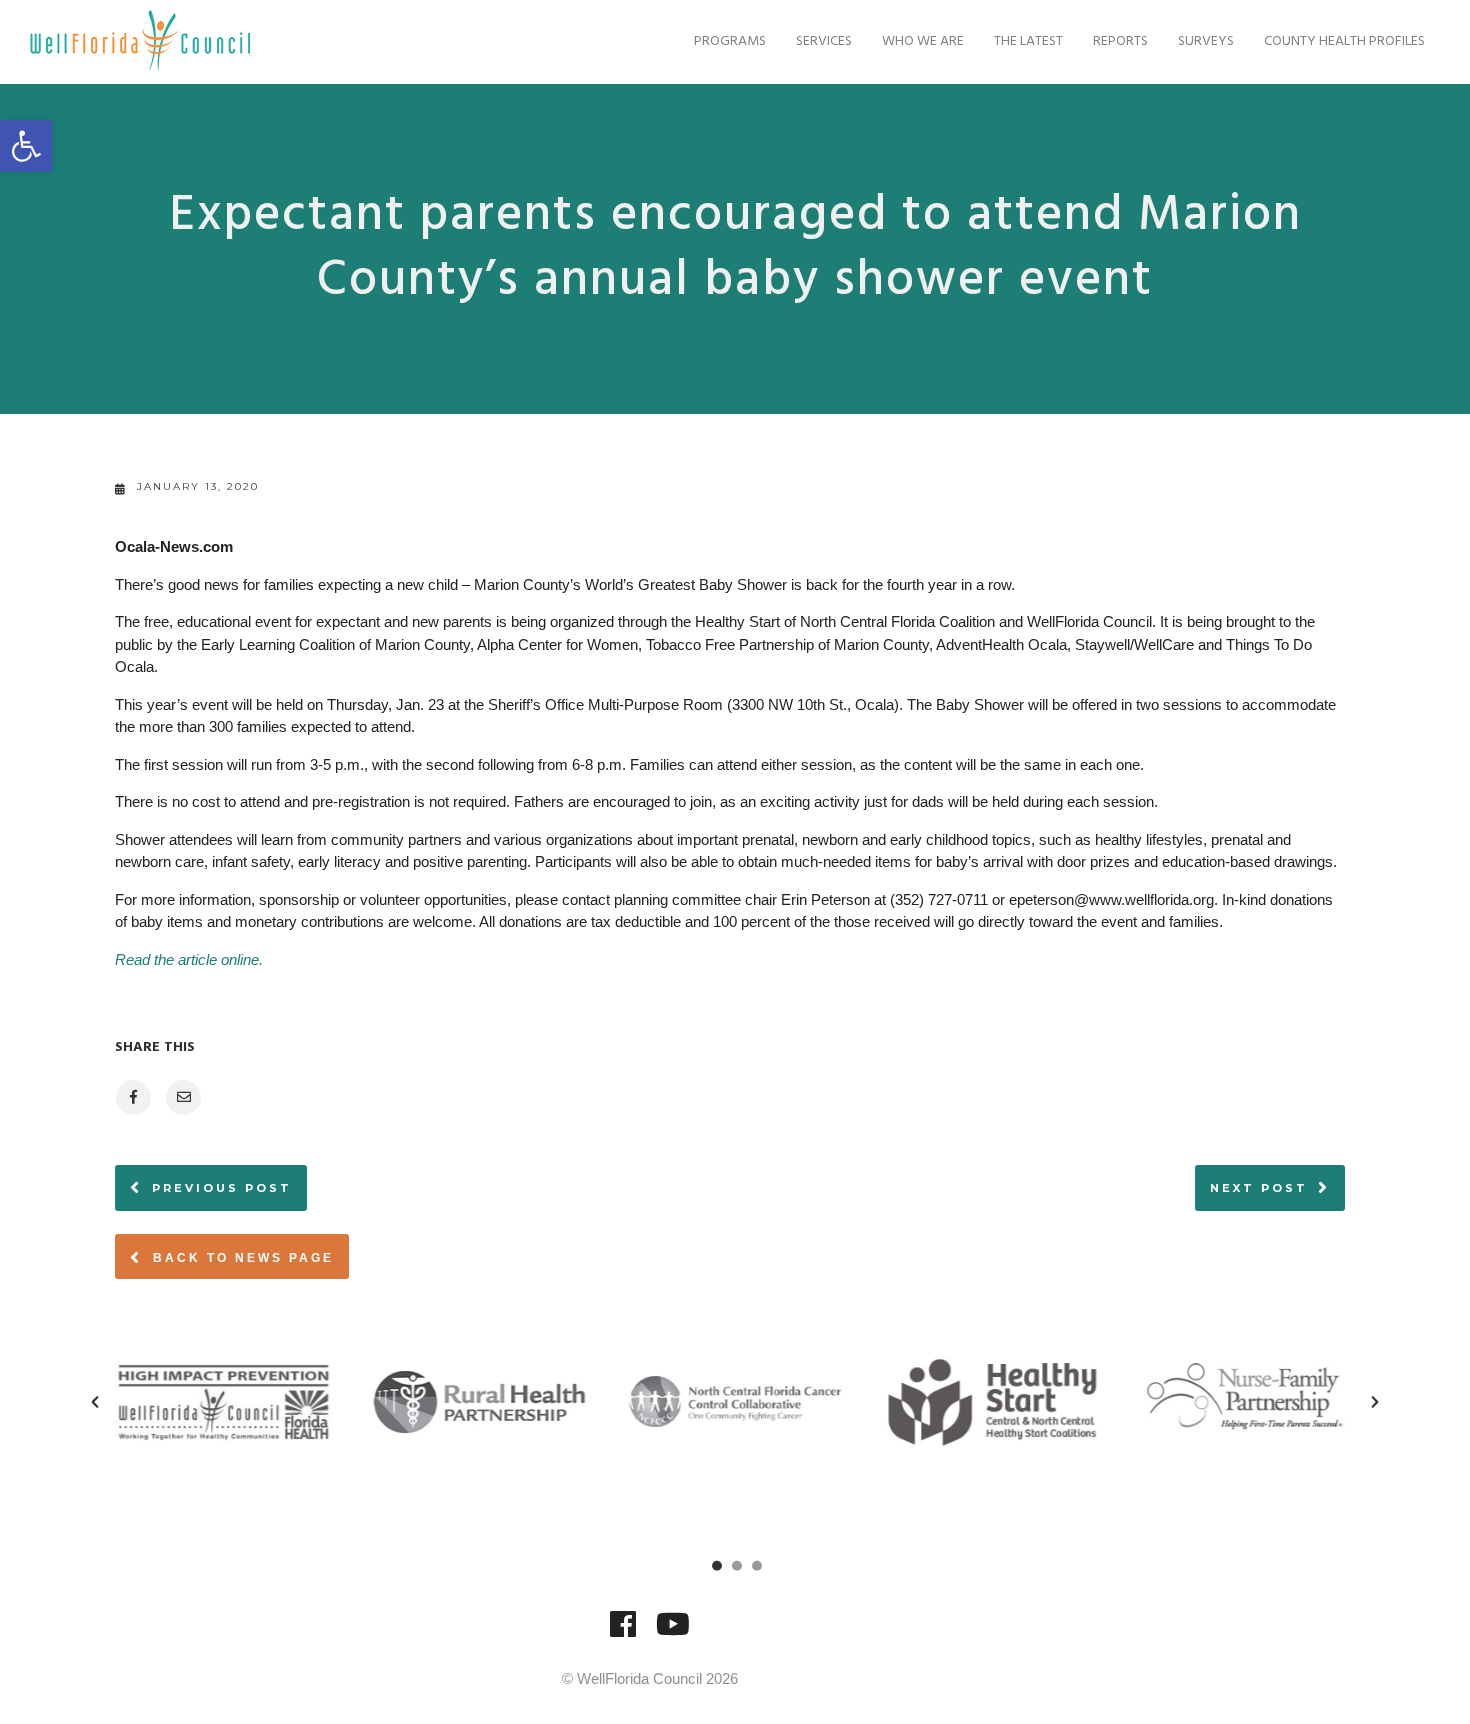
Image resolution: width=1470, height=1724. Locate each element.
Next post (1259, 1188)
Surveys (1206, 41)
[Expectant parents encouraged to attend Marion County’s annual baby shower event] (132, 1097)
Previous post (222, 1188)
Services (824, 41)
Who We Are (923, 41)
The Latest (1028, 41)
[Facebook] (623, 1633)
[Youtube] (673, 1633)
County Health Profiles (1344, 41)
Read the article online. (189, 959)
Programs (730, 41)
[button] (26, 146)
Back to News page (240, 1258)
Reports (1120, 41)
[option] (223, 1402)
